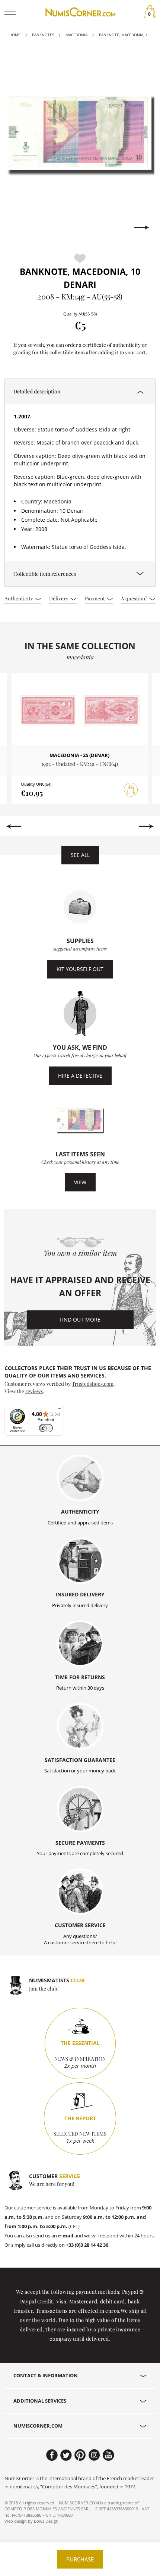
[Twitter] (66, 2455)
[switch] (46, 1428)
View (80, 1182)
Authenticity (19, 598)
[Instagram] (94, 2455)
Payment (95, 598)
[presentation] (18, 227)
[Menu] (60, 1410)
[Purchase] (131, 790)
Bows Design (46, 2521)
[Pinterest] (80, 2455)
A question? (135, 598)
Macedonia (76, 35)
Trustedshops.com (93, 1383)
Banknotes (43, 35)
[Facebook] (52, 2455)
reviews (34, 1391)
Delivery (59, 598)
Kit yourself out (80, 969)
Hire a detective (80, 1076)
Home (15, 35)
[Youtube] (108, 2455)
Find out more (80, 1320)
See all (80, 855)
